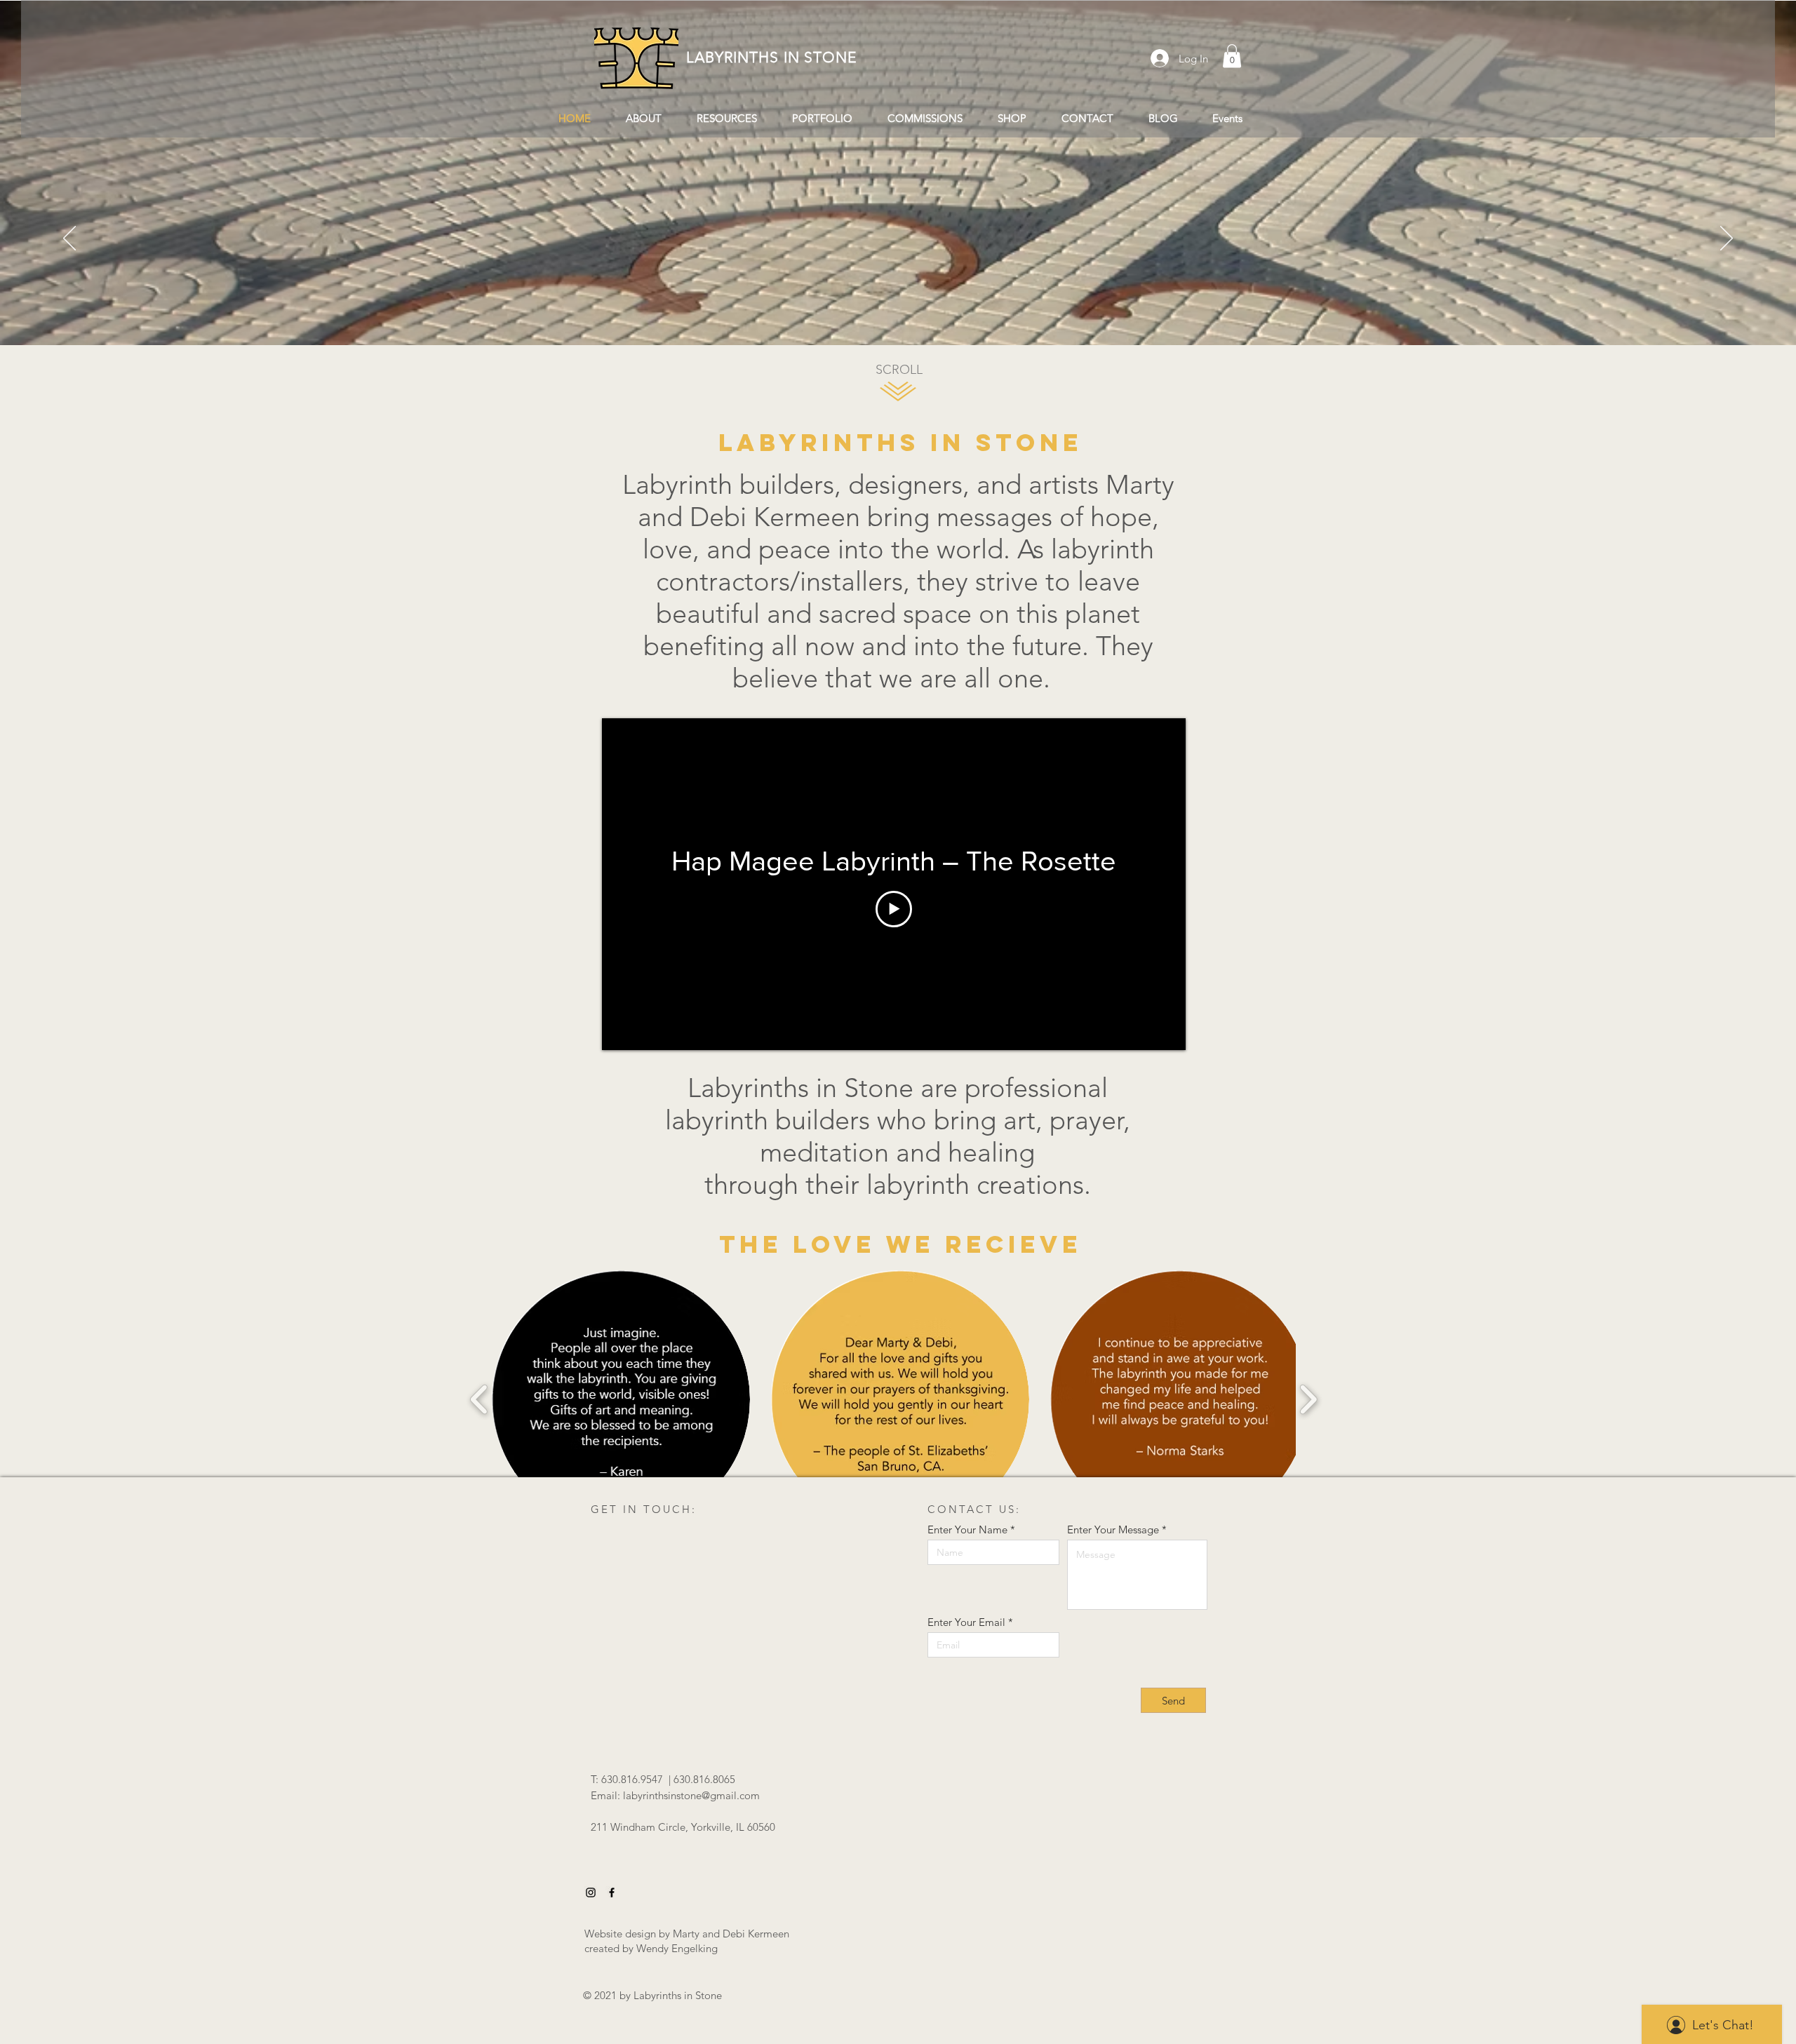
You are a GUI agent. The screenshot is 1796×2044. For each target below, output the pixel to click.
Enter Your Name (967, 1529)
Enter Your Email (966, 1622)
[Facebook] (612, 1892)
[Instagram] (591, 1892)
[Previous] (69, 239)
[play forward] (1308, 1400)
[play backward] (480, 1400)
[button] (1232, 56)
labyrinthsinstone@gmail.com (691, 1795)
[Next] (1727, 239)
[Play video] (894, 909)
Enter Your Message (1113, 1529)
